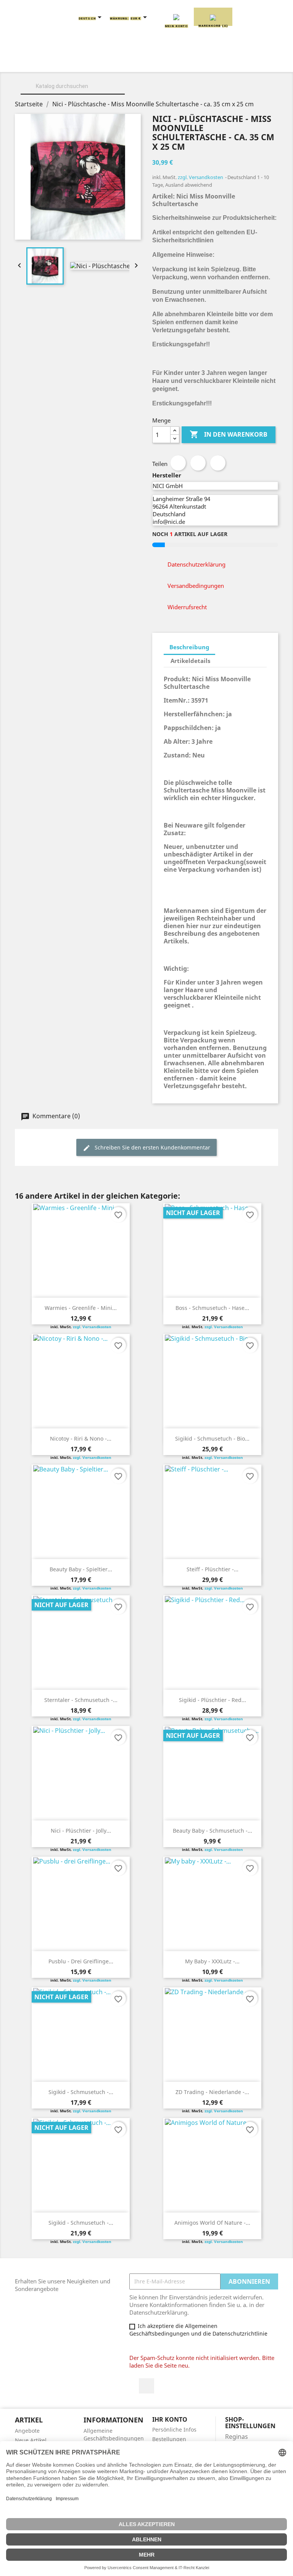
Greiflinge (234, 61)
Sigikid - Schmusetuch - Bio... (212, 1438)
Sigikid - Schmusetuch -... (81, 2092)
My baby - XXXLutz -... (212, 1961)
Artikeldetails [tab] (190, 661)
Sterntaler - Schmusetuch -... (81, 1700)
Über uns (89, 61)
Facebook (146, 2386)
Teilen (178, 463)
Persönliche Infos (174, 2430)
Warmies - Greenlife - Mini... (81, 1308)
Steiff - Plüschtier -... (213, 1569)
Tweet (198, 463)
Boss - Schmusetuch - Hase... (212, 1308)
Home (50, 61)
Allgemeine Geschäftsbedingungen (114, 2434)
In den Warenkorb (229, 434)
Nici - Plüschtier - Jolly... (81, 1831)
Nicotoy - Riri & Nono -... (81, 1438)
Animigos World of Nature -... (212, 2223)
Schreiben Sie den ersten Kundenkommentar (152, 1147)
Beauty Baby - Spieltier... (81, 1569)
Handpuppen (87, 70)
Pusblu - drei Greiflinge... (81, 1961)
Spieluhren (208, 70)
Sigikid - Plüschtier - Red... (213, 1700)
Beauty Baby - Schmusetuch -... (213, 1831)
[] (122, 93)
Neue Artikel (31, 2440)
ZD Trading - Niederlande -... (212, 2092)
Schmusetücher (148, 70)
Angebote (27, 2431)
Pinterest (218, 463)
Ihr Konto (170, 2419)
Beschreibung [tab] (189, 647)
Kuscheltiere (142, 61)
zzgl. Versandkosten (200, 177)
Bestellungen (169, 2439)
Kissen (190, 61)
